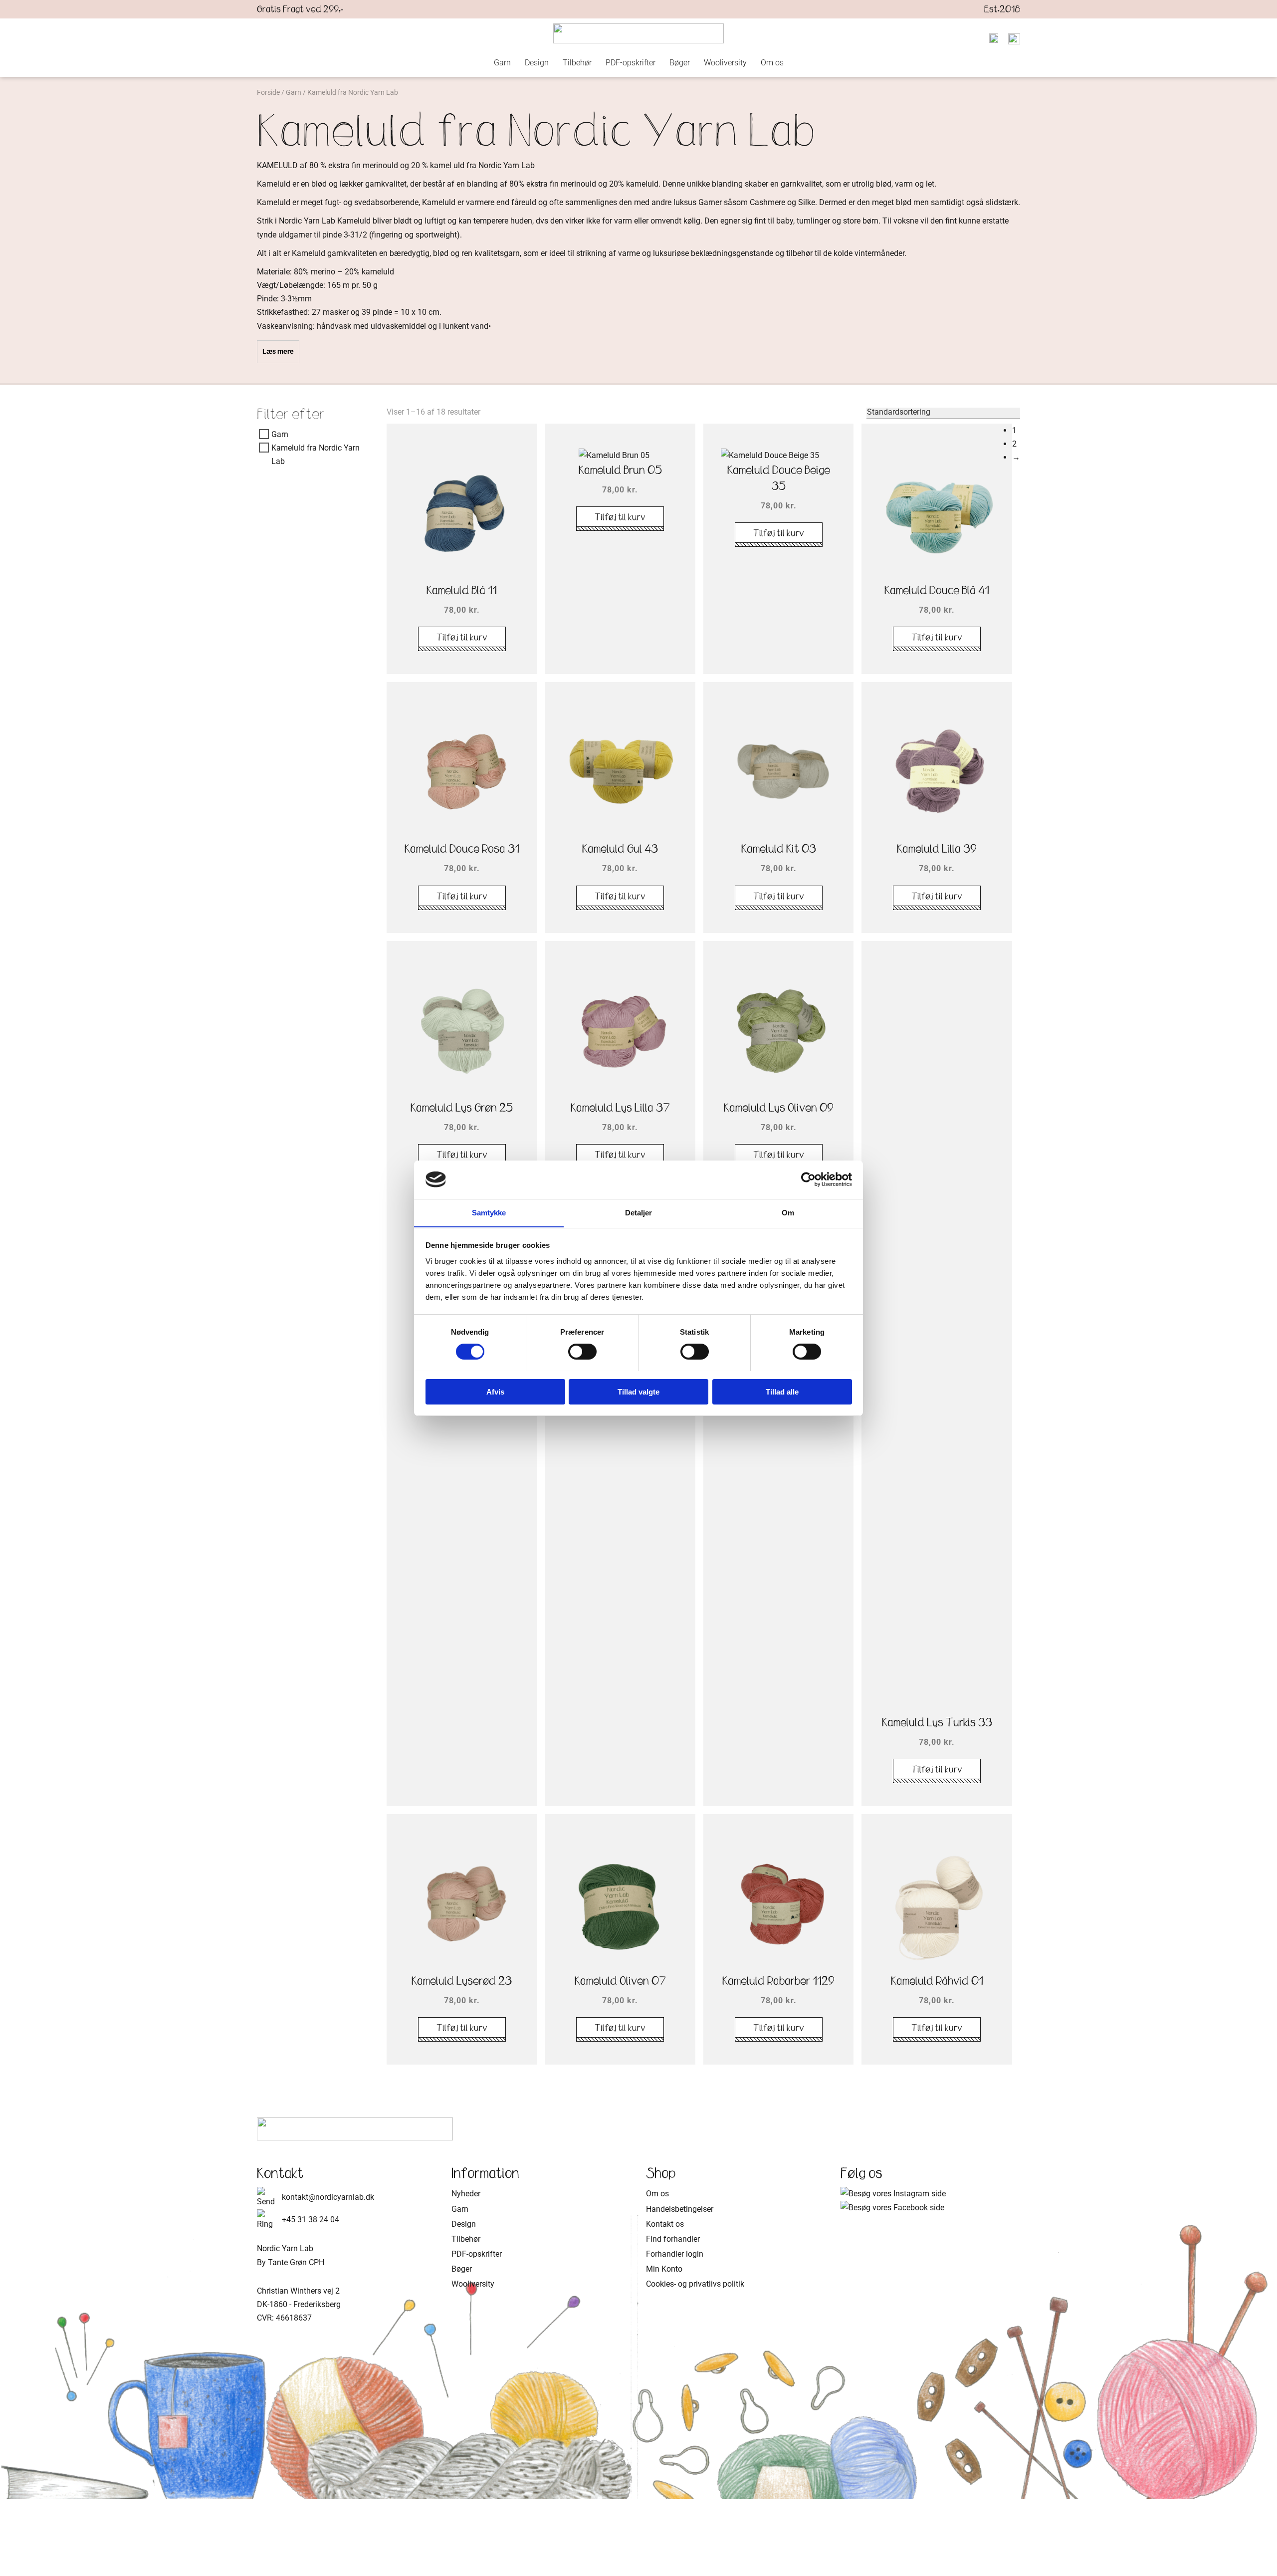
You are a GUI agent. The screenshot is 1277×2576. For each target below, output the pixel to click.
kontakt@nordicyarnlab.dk (328, 2197)
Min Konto (664, 2269)
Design (537, 63)
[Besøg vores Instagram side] (893, 2194)
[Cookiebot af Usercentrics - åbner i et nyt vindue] (808, 1179)
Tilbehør (577, 63)
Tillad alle (782, 1391)
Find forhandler (673, 2239)
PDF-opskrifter (631, 63)
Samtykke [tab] (489, 1212)
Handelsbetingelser (680, 2209)
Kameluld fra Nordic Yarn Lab (316, 455)
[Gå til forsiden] (638, 33)
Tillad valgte (638, 1391)
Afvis (495, 1391)
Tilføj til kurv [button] (462, 637)
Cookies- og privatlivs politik (695, 2284)
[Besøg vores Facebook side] (892, 2208)
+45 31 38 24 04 (311, 2220)
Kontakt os (665, 2224)
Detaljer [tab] (639, 1212)
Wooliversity (725, 63)
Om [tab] (788, 1212)
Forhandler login (675, 2254)
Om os (772, 63)
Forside (268, 92)
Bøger (680, 63)
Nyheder (466, 2194)
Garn (502, 63)
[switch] (582, 1352)
